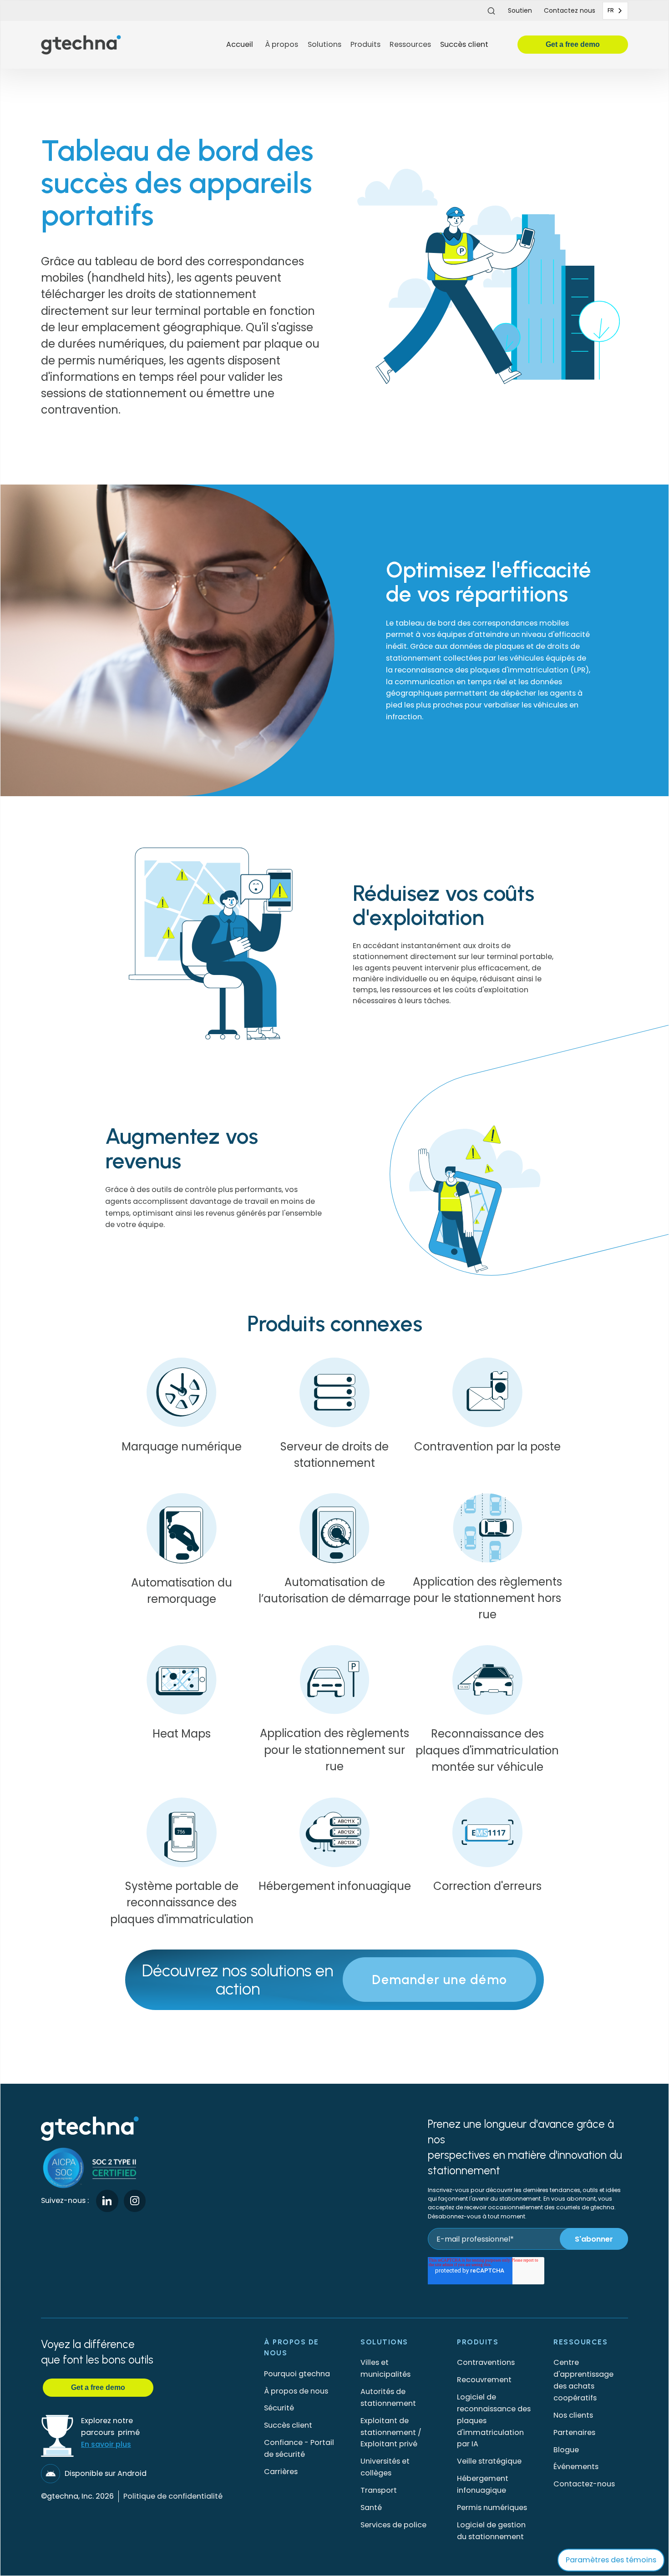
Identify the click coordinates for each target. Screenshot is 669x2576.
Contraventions (486, 2362)
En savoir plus (106, 2444)
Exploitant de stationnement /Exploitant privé (391, 2432)
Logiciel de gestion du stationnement (491, 2531)
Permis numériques (492, 2508)
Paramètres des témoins (611, 2560)
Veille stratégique (489, 2461)
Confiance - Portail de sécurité (299, 2448)
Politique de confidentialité (173, 2496)
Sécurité (279, 2408)
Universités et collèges (385, 2467)
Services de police (393, 2525)
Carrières (281, 2472)
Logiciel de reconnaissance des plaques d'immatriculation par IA (494, 2420)
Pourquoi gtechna (297, 2374)
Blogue (566, 2450)
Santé (371, 2508)
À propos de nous (296, 2391)
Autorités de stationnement (388, 2397)
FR (611, 10)
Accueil (240, 44)
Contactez (570, 10)
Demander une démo (439, 1980)
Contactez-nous (584, 2484)
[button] (281, 45)
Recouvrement (484, 2380)
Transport (379, 2490)
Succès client (464, 44)
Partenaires (574, 2432)
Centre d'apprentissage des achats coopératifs (583, 2380)
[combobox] (615, 11)
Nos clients (573, 2415)
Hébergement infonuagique (483, 2484)
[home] (130, 45)
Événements (576, 2467)
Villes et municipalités (385, 2368)
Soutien (520, 10)
